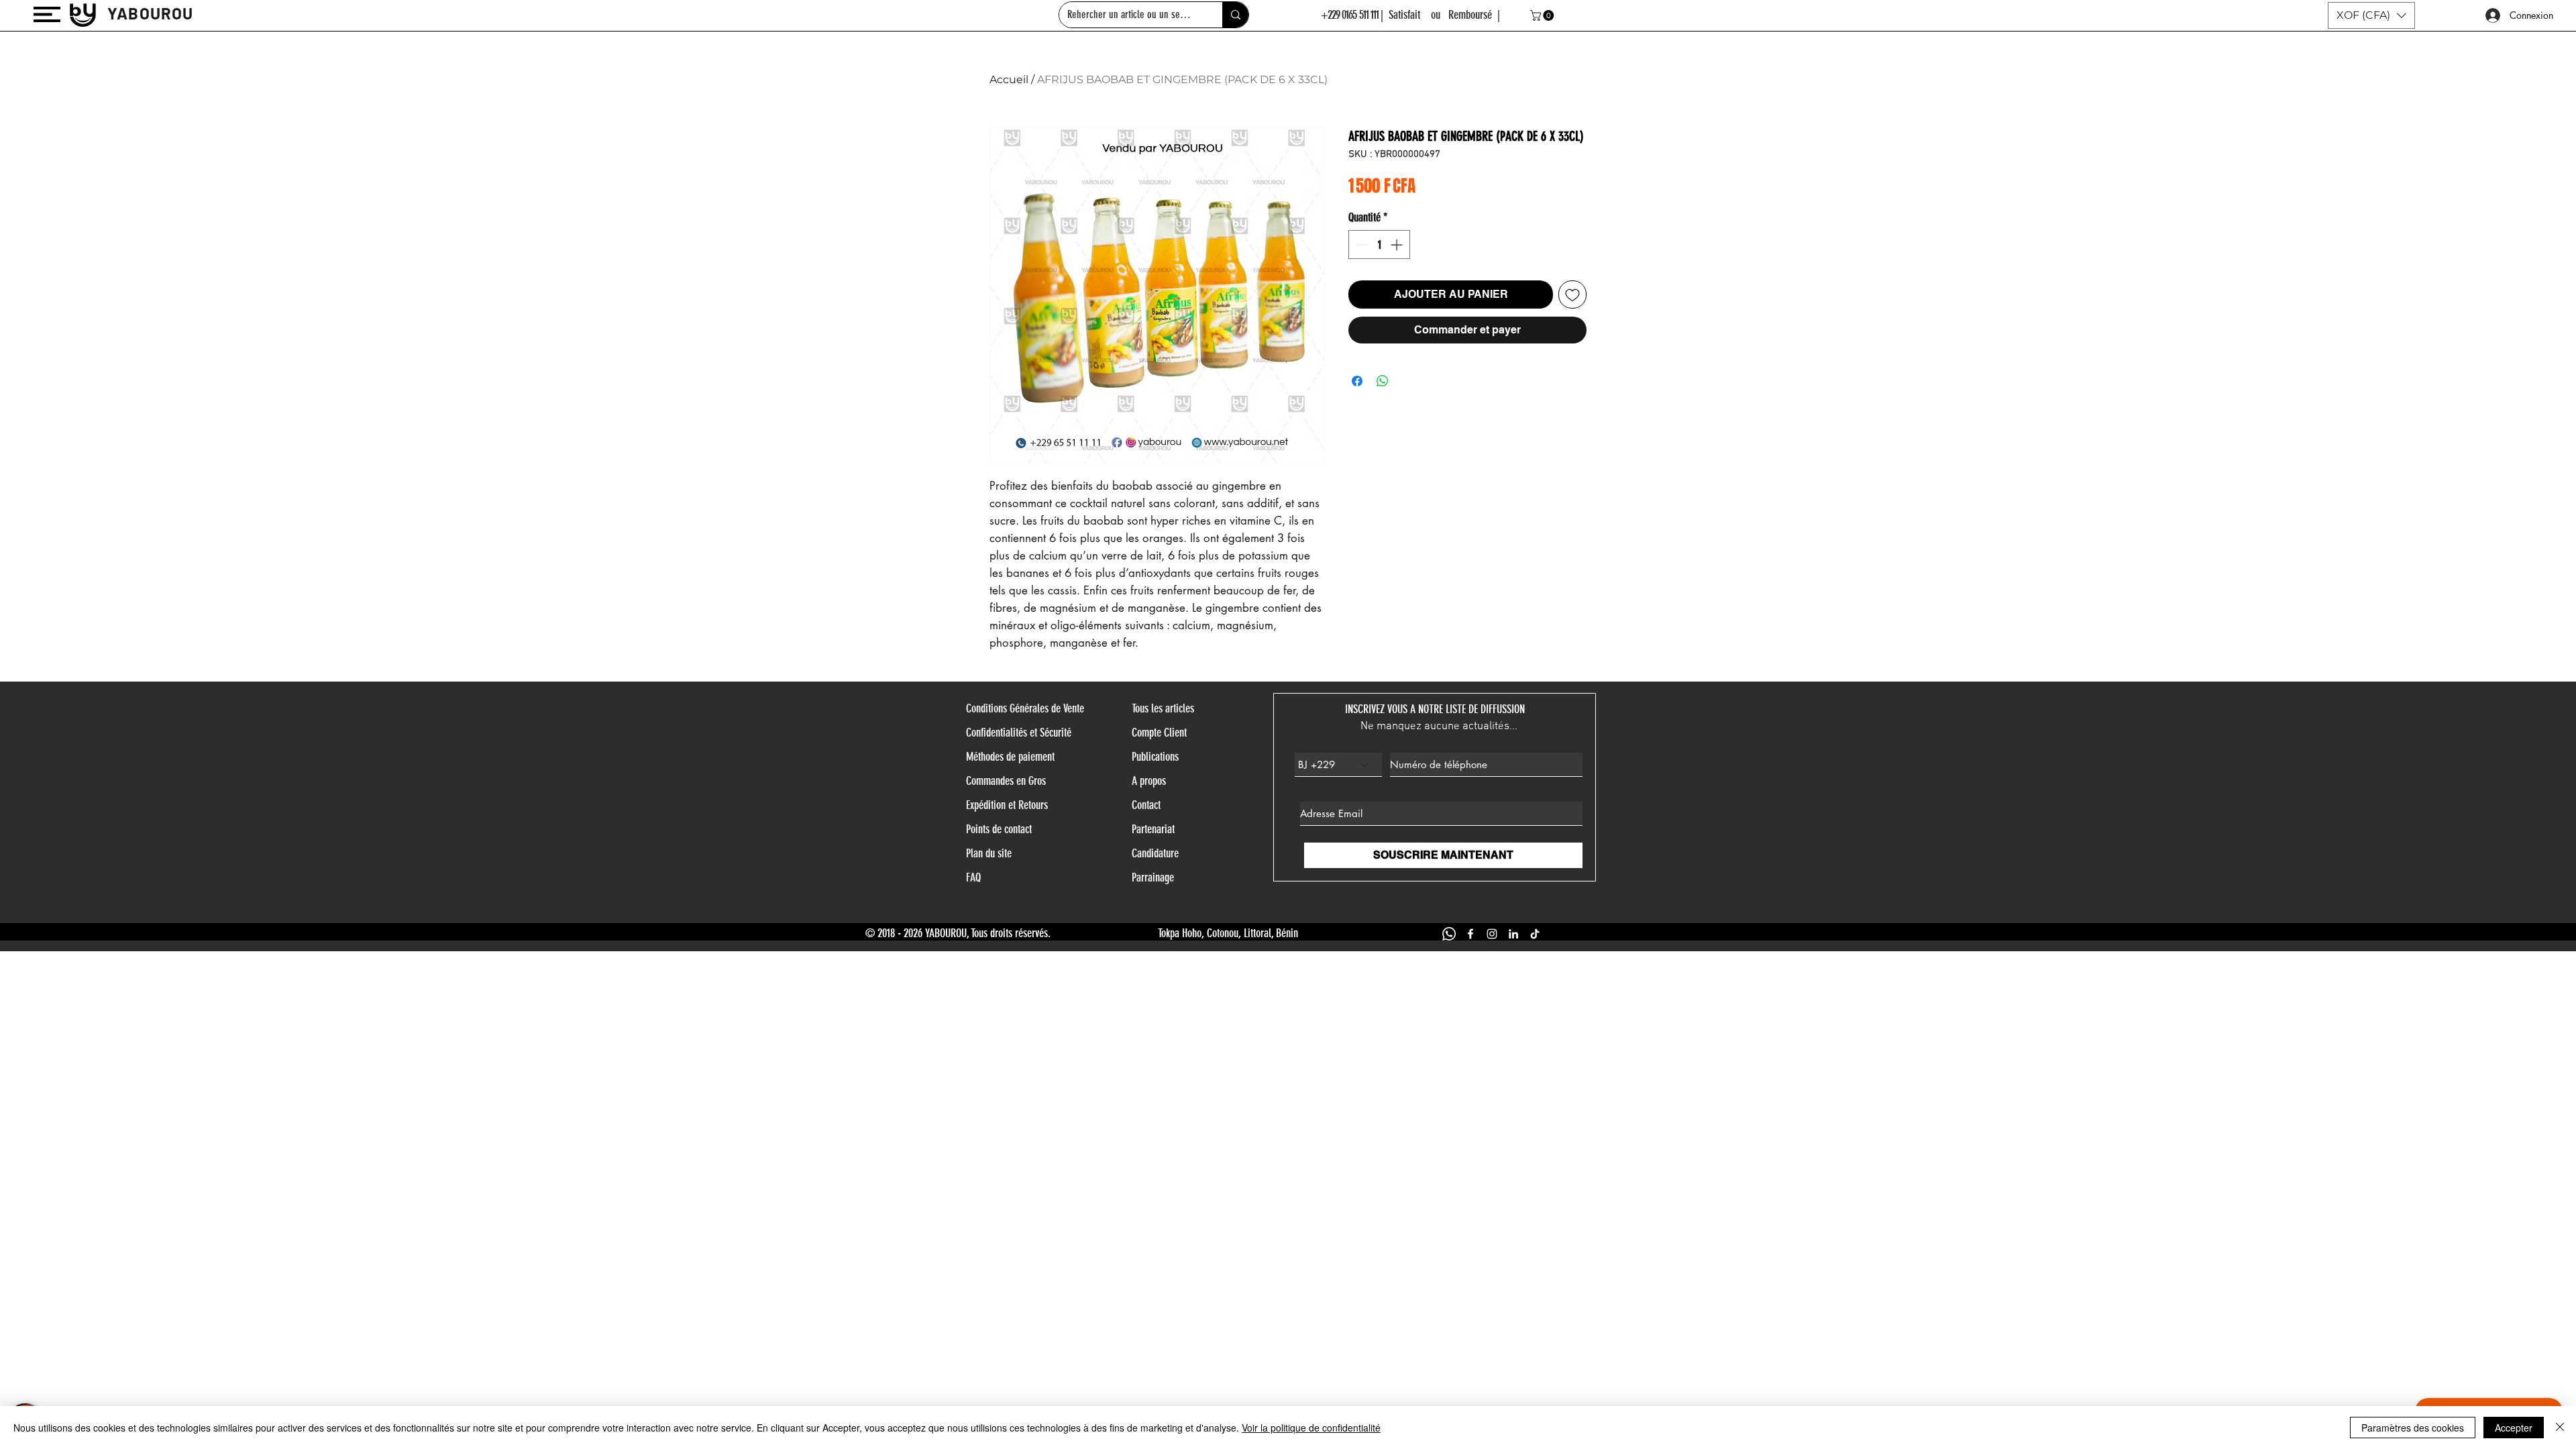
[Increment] (1398, 245)
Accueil (1009, 79)
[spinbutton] (1379, 245)
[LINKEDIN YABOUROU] (1513, 934)
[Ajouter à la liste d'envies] (1572, 294)
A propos (1149, 781)
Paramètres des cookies (2413, 1428)
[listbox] (2371, 15)
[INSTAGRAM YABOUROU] (1492, 934)
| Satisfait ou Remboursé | (1440, 15)
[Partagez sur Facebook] (1357, 381)
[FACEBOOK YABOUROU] (1470, 934)
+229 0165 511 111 (1350, 15)
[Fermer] (2560, 1428)
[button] (47, 14)
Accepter (2514, 1428)
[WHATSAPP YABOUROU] (1449, 934)
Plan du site (989, 853)
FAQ (973, 877)
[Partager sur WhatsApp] (1383, 381)
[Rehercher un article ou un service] (1235, 15)
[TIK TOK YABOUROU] (1535, 934)
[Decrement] (1361, 245)
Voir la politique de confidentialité (1311, 1428)
